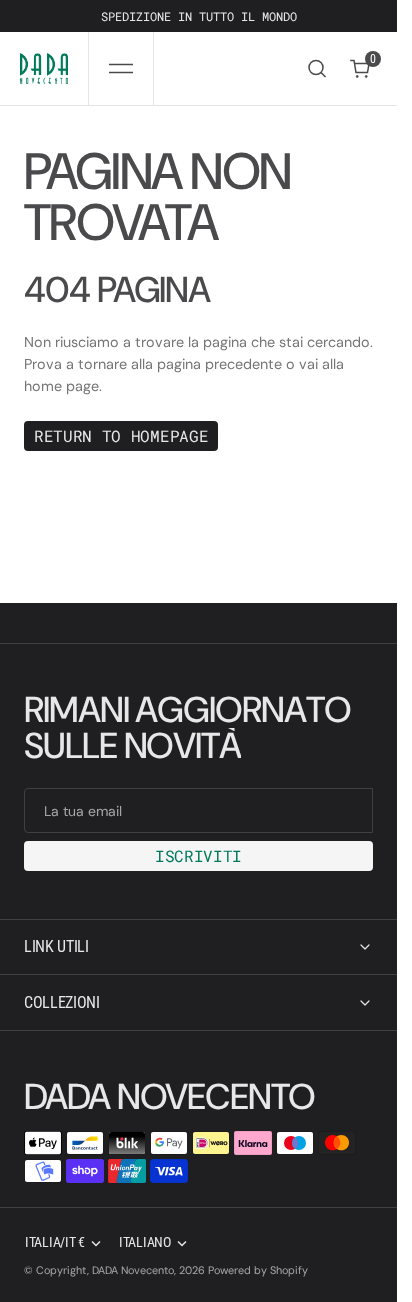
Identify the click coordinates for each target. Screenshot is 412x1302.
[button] (121, 68)
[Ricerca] (317, 68)
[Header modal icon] (121, 69)
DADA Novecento (133, 1270)
